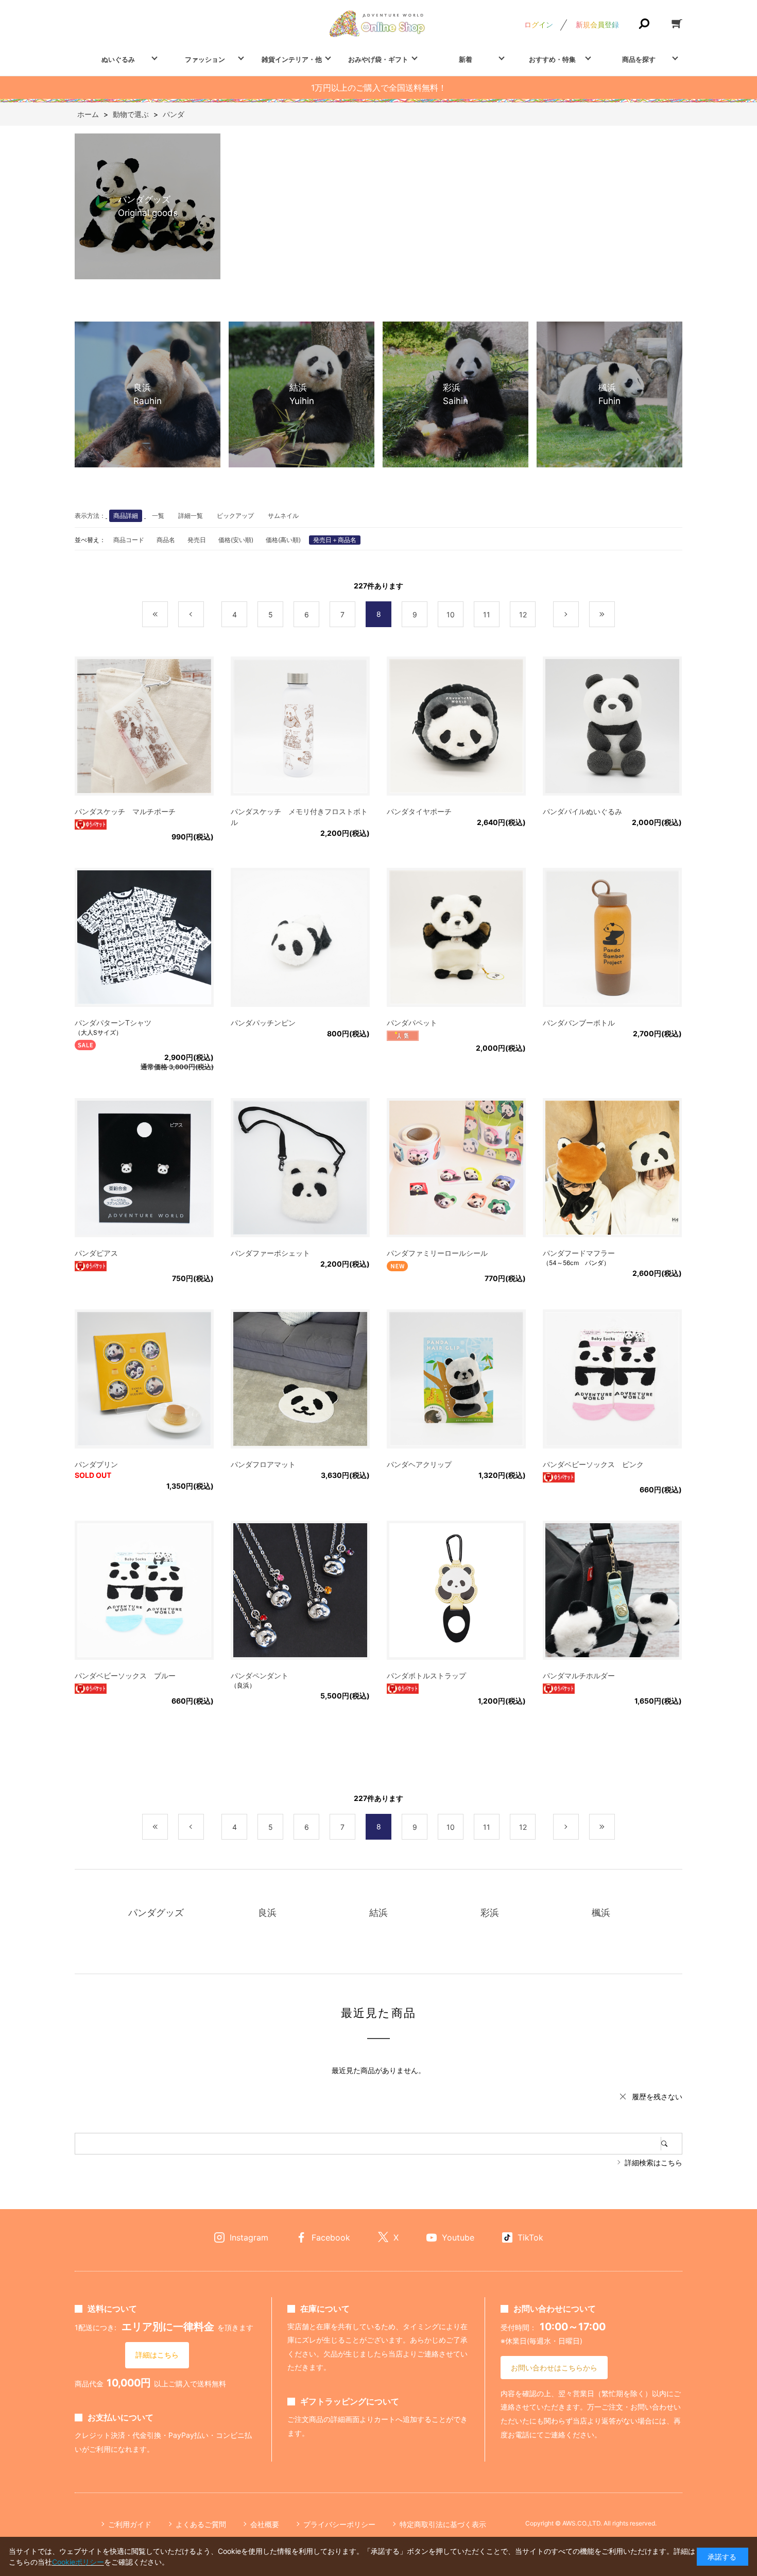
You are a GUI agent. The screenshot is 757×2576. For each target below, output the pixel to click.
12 (523, 614)
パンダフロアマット (263, 1464)
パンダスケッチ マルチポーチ (125, 811)
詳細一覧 (191, 516)
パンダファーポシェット (270, 1253)
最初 (168, 614)
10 (451, 614)
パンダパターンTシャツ (113, 1023)
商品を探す (639, 59)
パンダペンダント (260, 1676)
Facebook (331, 2237)
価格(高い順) (283, 540)
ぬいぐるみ (118, 59)
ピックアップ (235, 516)
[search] (672, 2144)
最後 (615, 614)
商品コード (129, 540)
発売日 (197, 540)
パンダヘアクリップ (419, 1464)
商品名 (166, 540)
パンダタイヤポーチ (419, 811)
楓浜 (601, 1913)
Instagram (249, 2237)
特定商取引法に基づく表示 (443, 2524)
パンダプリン (96, 1464)
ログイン (539, 24)
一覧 (158, 516)
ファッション (205, 59)
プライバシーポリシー (339, 2524)
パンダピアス (96, 1253)
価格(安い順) (236, 540)
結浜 (378, 1913)
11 (487, 614)
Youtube (458, 2237)
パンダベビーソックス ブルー (125, 1676)
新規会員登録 (597, 24)
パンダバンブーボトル (579, 1023)
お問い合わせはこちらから (554, 2368)
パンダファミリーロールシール (437, 1253)
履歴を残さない (657, 2097)
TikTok (530, 2237)
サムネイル (283, 516)
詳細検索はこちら (653, 2162)
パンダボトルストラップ (426, 1676)
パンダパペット (412, 1023)
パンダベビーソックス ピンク (593, 1464)
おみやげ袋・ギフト (378, 59)
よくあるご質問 (201, 2524)
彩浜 (490, 1913)
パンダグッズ (156, 1913)
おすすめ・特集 (552, 59)
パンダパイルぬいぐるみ (582, 811)
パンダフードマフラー (579, 1253)
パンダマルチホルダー (579, 1676)
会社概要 (265, 2524)
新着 (466, 59)
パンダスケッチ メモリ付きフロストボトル (299, 817)
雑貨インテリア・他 (292, 59)
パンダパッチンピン (263, 1023)
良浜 (267, 1913)
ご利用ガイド (130, 2524)
